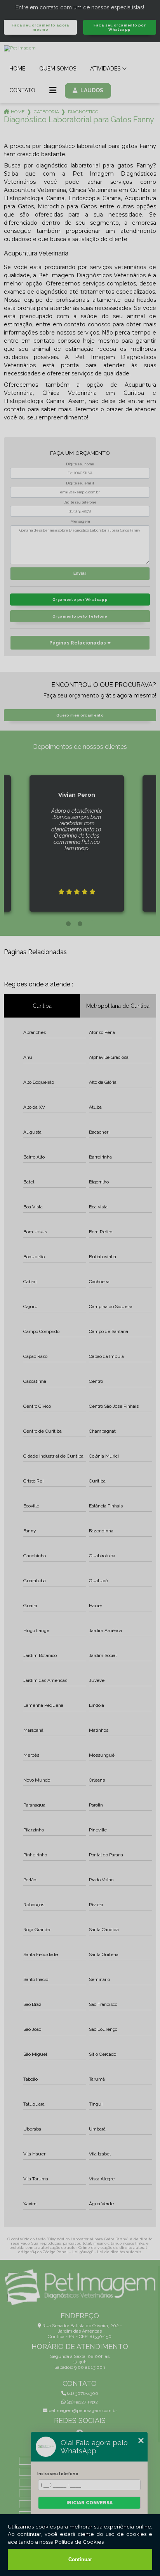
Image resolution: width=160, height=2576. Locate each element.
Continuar (80, 2559)
